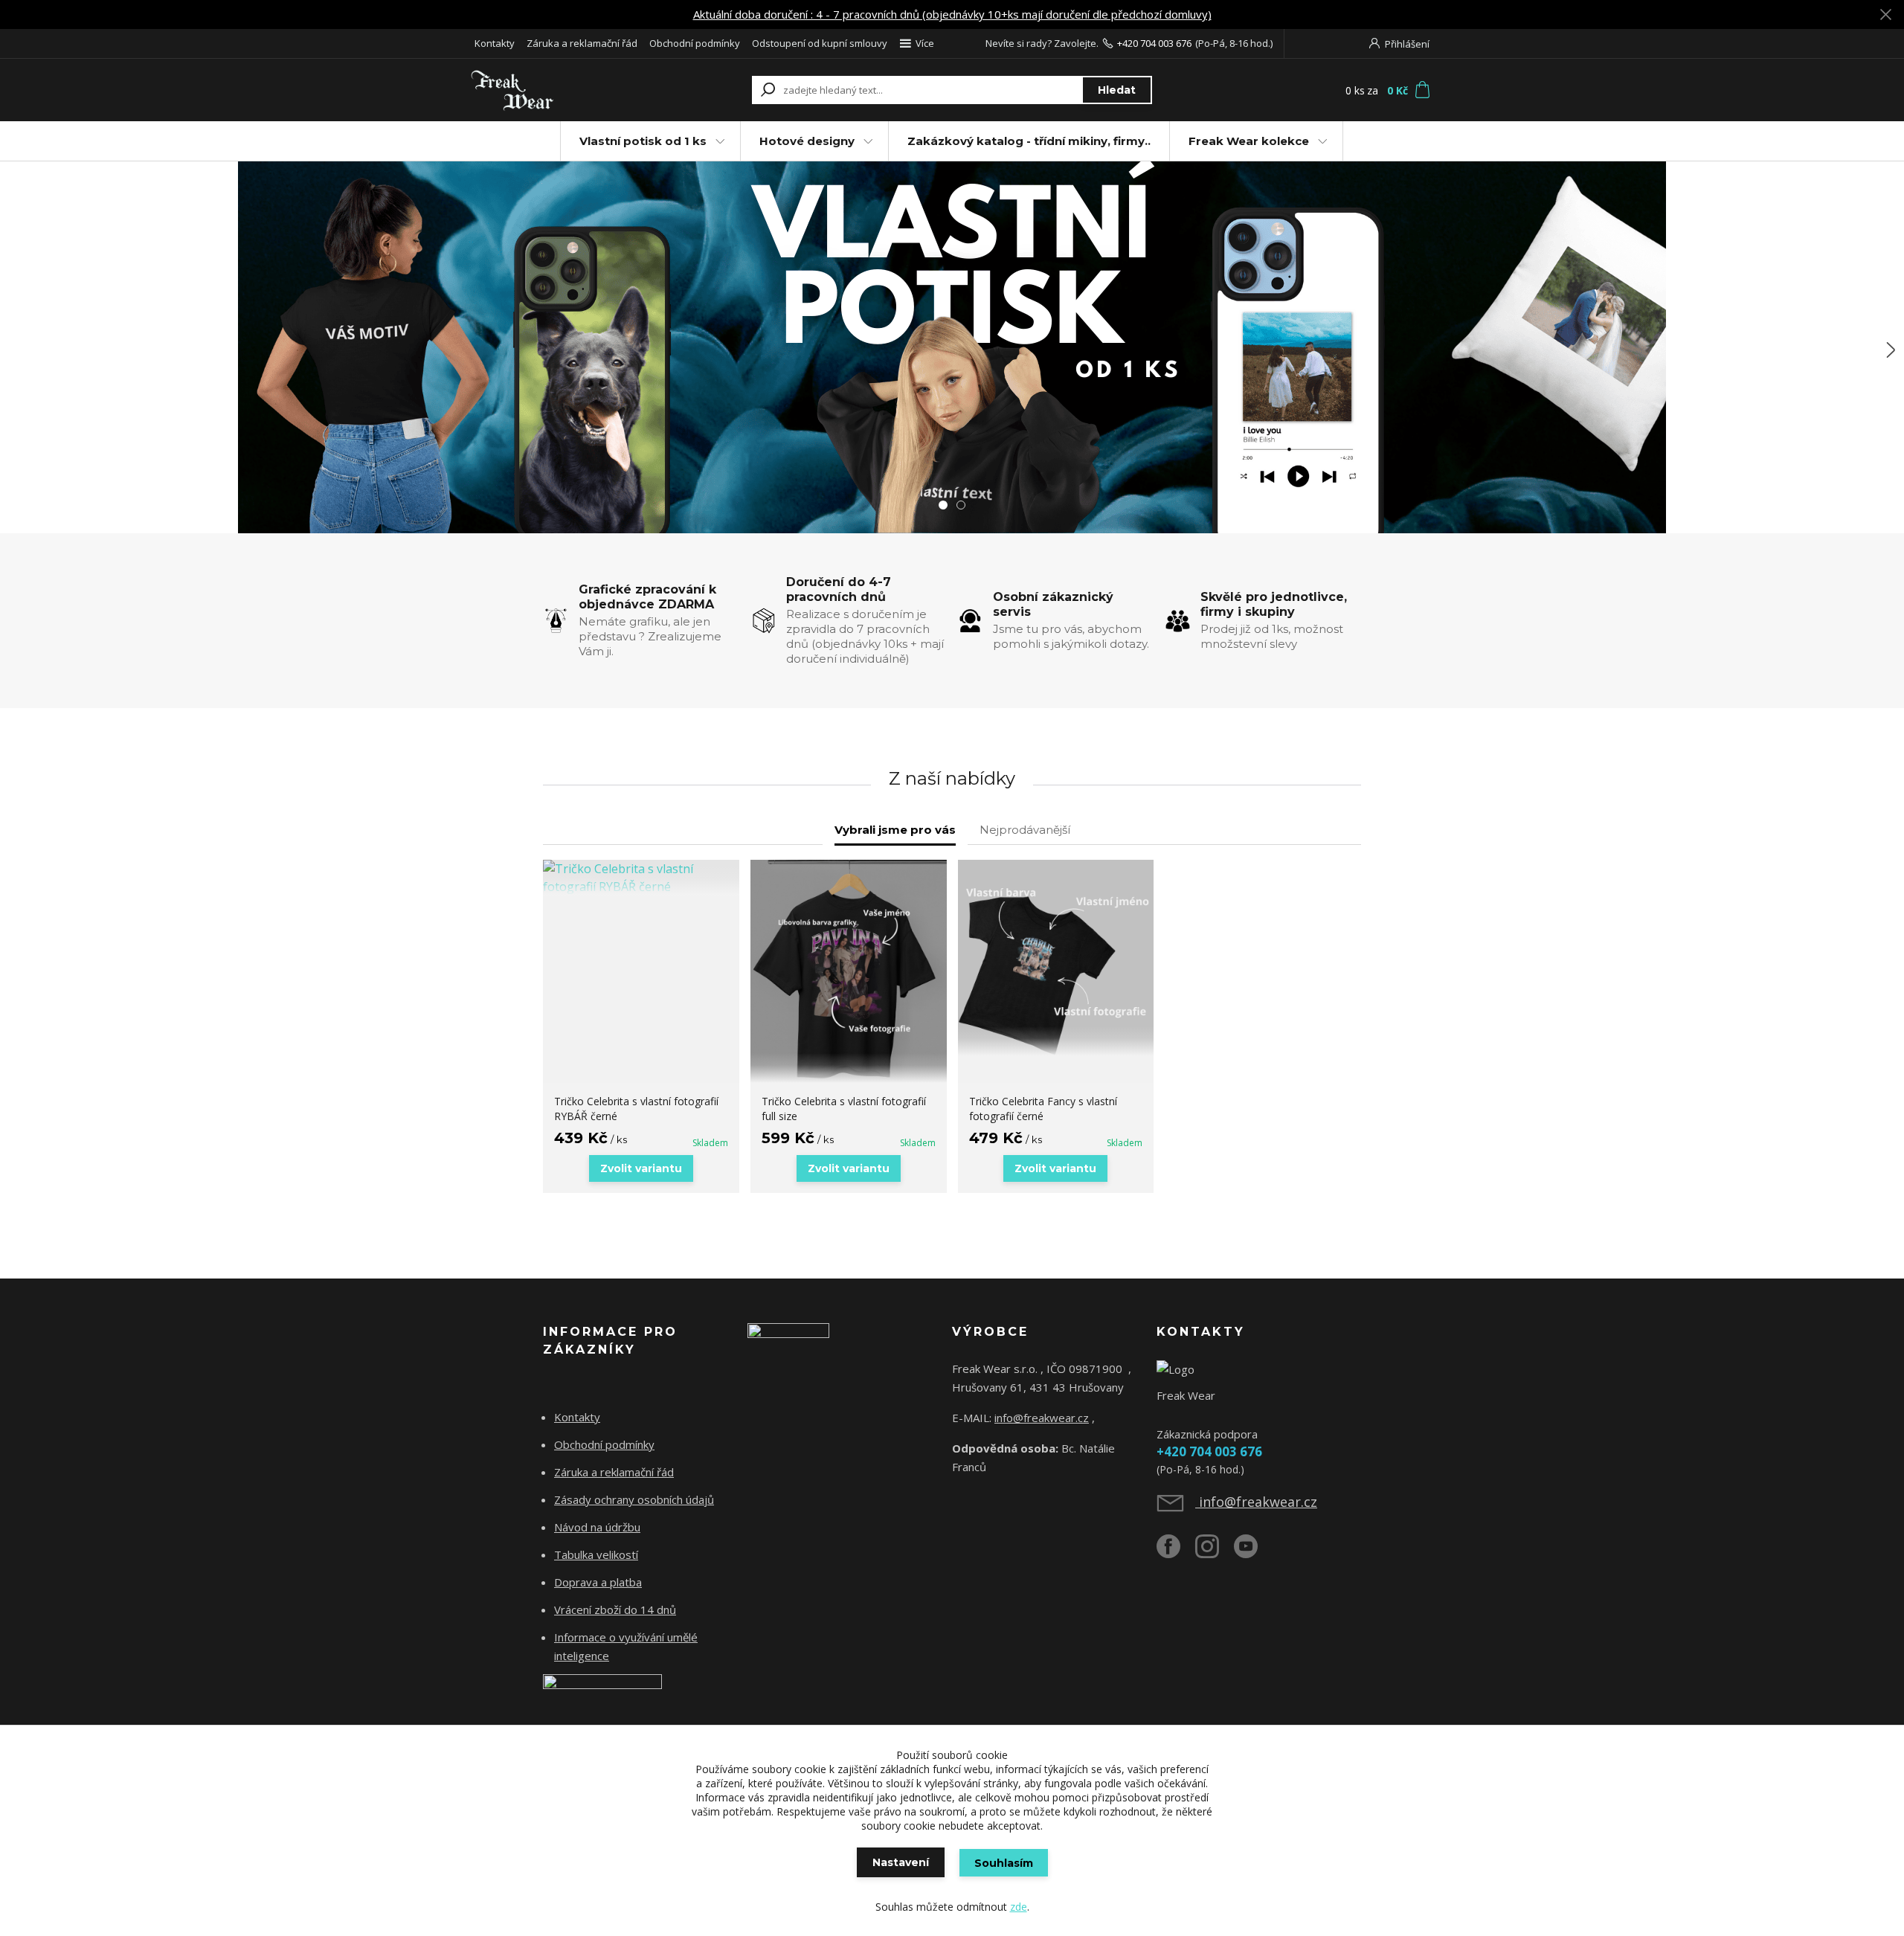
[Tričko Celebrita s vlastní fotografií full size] (849, 971)
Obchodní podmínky (695, 43)
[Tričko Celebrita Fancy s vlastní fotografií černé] (1056, 958)
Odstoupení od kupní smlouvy (820, 43)
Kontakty (495, 43)
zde (1019, 1907)
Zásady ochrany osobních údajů (634, 1499)
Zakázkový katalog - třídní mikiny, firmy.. (1029, 141)
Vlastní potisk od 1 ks (643, 141)
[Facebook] (1176, 1552)
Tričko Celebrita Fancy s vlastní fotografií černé (1043, 1109)
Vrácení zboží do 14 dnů (615, 1609)
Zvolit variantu (641, 1168)
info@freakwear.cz (1042, 1418)
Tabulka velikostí (596, 1554)
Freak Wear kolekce (1249, 141)
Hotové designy (807, 141)
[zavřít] (1885, 15)
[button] (15, 350)
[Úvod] (559, 90)
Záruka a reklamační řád (582, 43)
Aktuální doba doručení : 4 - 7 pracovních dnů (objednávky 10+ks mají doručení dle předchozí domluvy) (952, 14)
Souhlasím (1004, 1863)
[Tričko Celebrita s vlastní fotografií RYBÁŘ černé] (641, 878)
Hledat (1117, 90)
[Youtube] (1253, 1552)
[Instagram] (1215, 1552)
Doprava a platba (598, 1582)
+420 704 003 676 (1154, 43)
